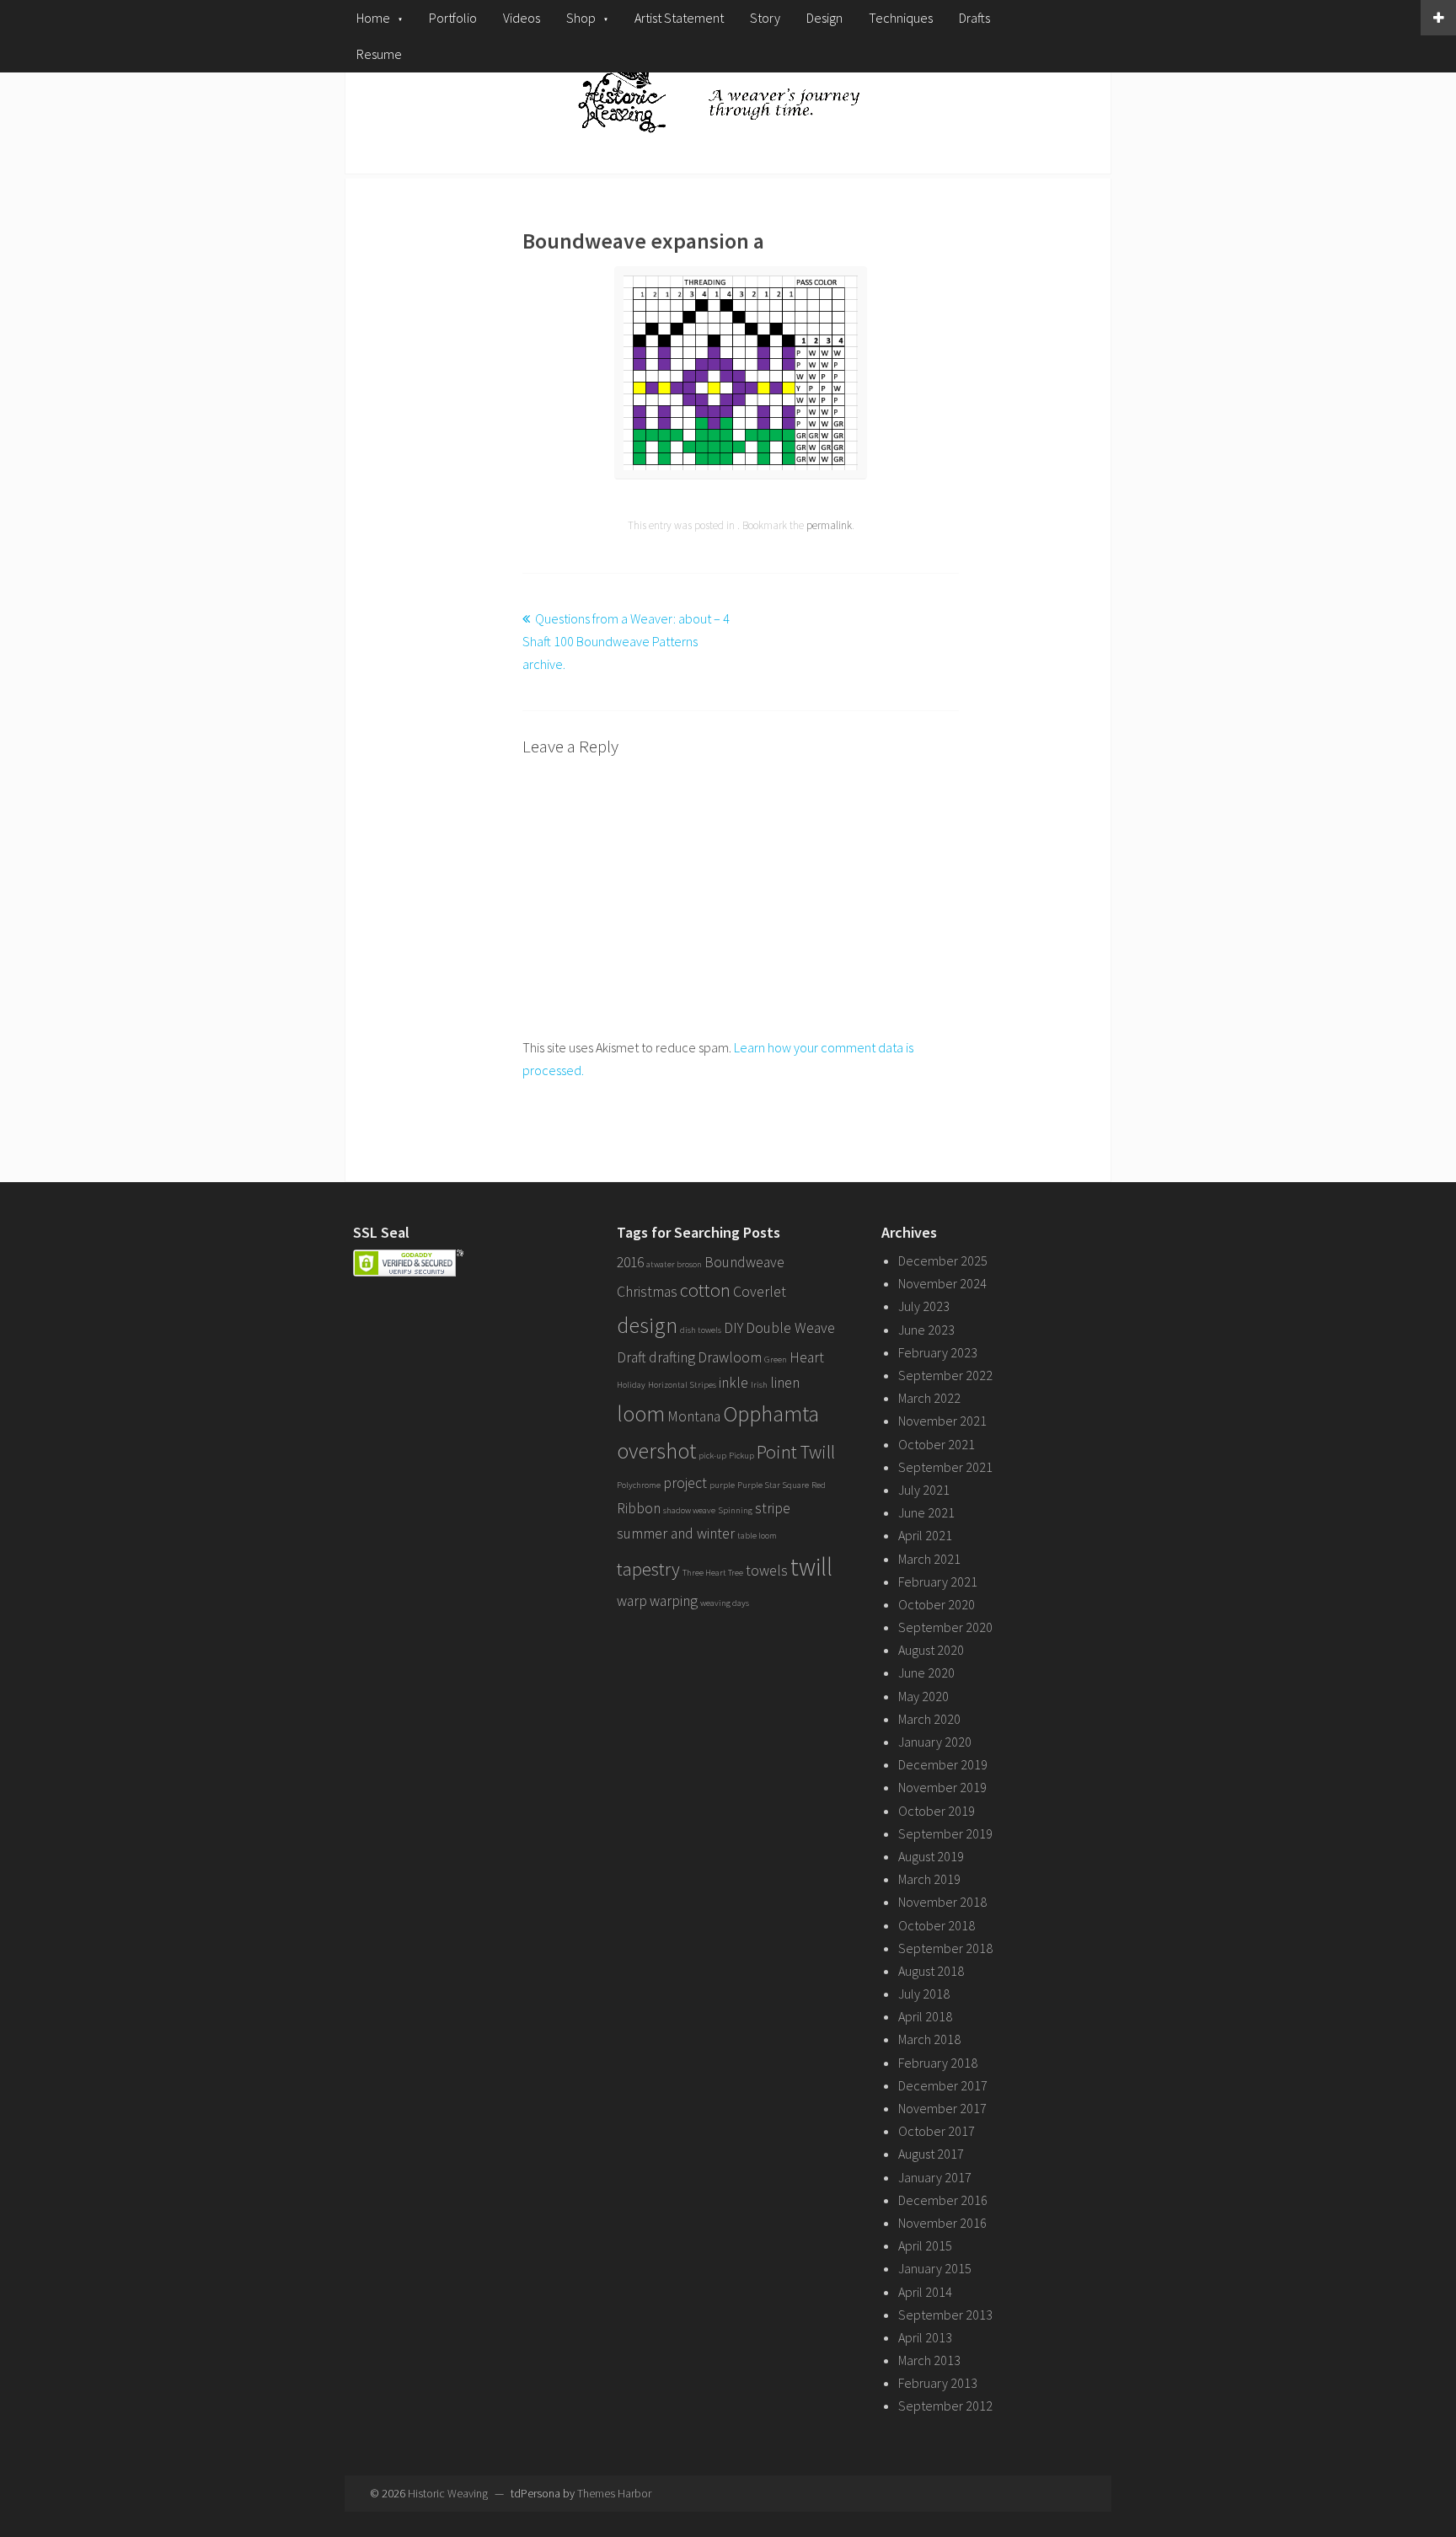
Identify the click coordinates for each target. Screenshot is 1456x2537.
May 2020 (923, 1696)
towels (767, 1571)
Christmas (647, 1292)
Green (776, 1359)
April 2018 (925, 2016)
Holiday (631, 1385)
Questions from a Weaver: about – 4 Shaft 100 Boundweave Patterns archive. (626, 641)
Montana (694, 1416)
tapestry (648, 1569)
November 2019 (942, 1787)
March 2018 (929, 2039)
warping (674, 1601)
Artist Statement (679, 18)
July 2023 (924, 1306)
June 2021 (926, 1512)
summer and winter (676, 1533)
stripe (773, 1508)
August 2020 (931, 1650)
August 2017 (931, 2154)
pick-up (712, 1456)
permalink (829, 525)
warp (632, 1601)
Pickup (741, 1456)
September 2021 (945, 1467)
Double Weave (790, 1328)
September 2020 (945, 1627)
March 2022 (929, 1398)
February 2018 (938, 2063)
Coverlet (760, 1292)
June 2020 (926, 1673)
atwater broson (674, 1264)
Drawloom (730, 1357)
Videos (522, 18)
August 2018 (931, 1971)
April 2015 (925, 2245)
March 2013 (929, 2360)
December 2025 (943, 1260)
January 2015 (935, 2268)
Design (824, 18)
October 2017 (937, 2131)
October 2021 (937, 1444)
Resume (379, 54)
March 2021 (929, 1559)
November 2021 (942, 1421)
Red (819, 1485)
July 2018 (924, 1994)
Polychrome (639, 1485)
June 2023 (926, 1330)
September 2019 (945, 1833)
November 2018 (942, 1902)
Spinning (735, 1510)
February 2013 (938, 2383)
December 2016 (943, 2200)
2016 (630, 1262)
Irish (759, 1385)
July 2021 (924, 1490)
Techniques (901, 18)
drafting (672, 1357)
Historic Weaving (448, 2493)
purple (722, 1485)
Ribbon (639, 1508)
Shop (581, 18)
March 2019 (929, 1879)
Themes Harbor (614, 2493)
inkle (733, 1383)
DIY (733, 1328)
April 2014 (925, 2292)
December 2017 (943, 2085)
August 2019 (931, 1856)
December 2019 (943, 1764)
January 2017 (935, 2177)
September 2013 (945, 2315)
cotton (705, 1290)
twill (811, 1567)
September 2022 (945, 1375)
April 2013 (925, 2337)
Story (765, 18)
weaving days (725, 1603)
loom (641, 1413)
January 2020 (935, 1742)
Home (373, 18)
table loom (757, 1536)
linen (785, 1383)
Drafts (974, 18)
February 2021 (938, 1582)
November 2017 (942, 2108)
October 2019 (937, 1811)
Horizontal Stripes (682, 1385)
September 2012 (945, 2406)
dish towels (701, 1330)
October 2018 (937, 1925)
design (647, 1325)
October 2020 (937, 1604)
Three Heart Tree (713, 1573)
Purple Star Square (773, 1485)
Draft (632, 1357)
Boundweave (744, 1262)
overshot (656, 1450)
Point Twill (796, 1452)
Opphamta (771, 1413)
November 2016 (942, 2223)
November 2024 (942, 1283)
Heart (807, 1357)
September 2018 (945, 1948)
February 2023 (938, 1352)
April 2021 (925, 1535)
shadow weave (689, 1510)
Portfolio (453, 18)
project (685, 1483)
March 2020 (929, 1719)
